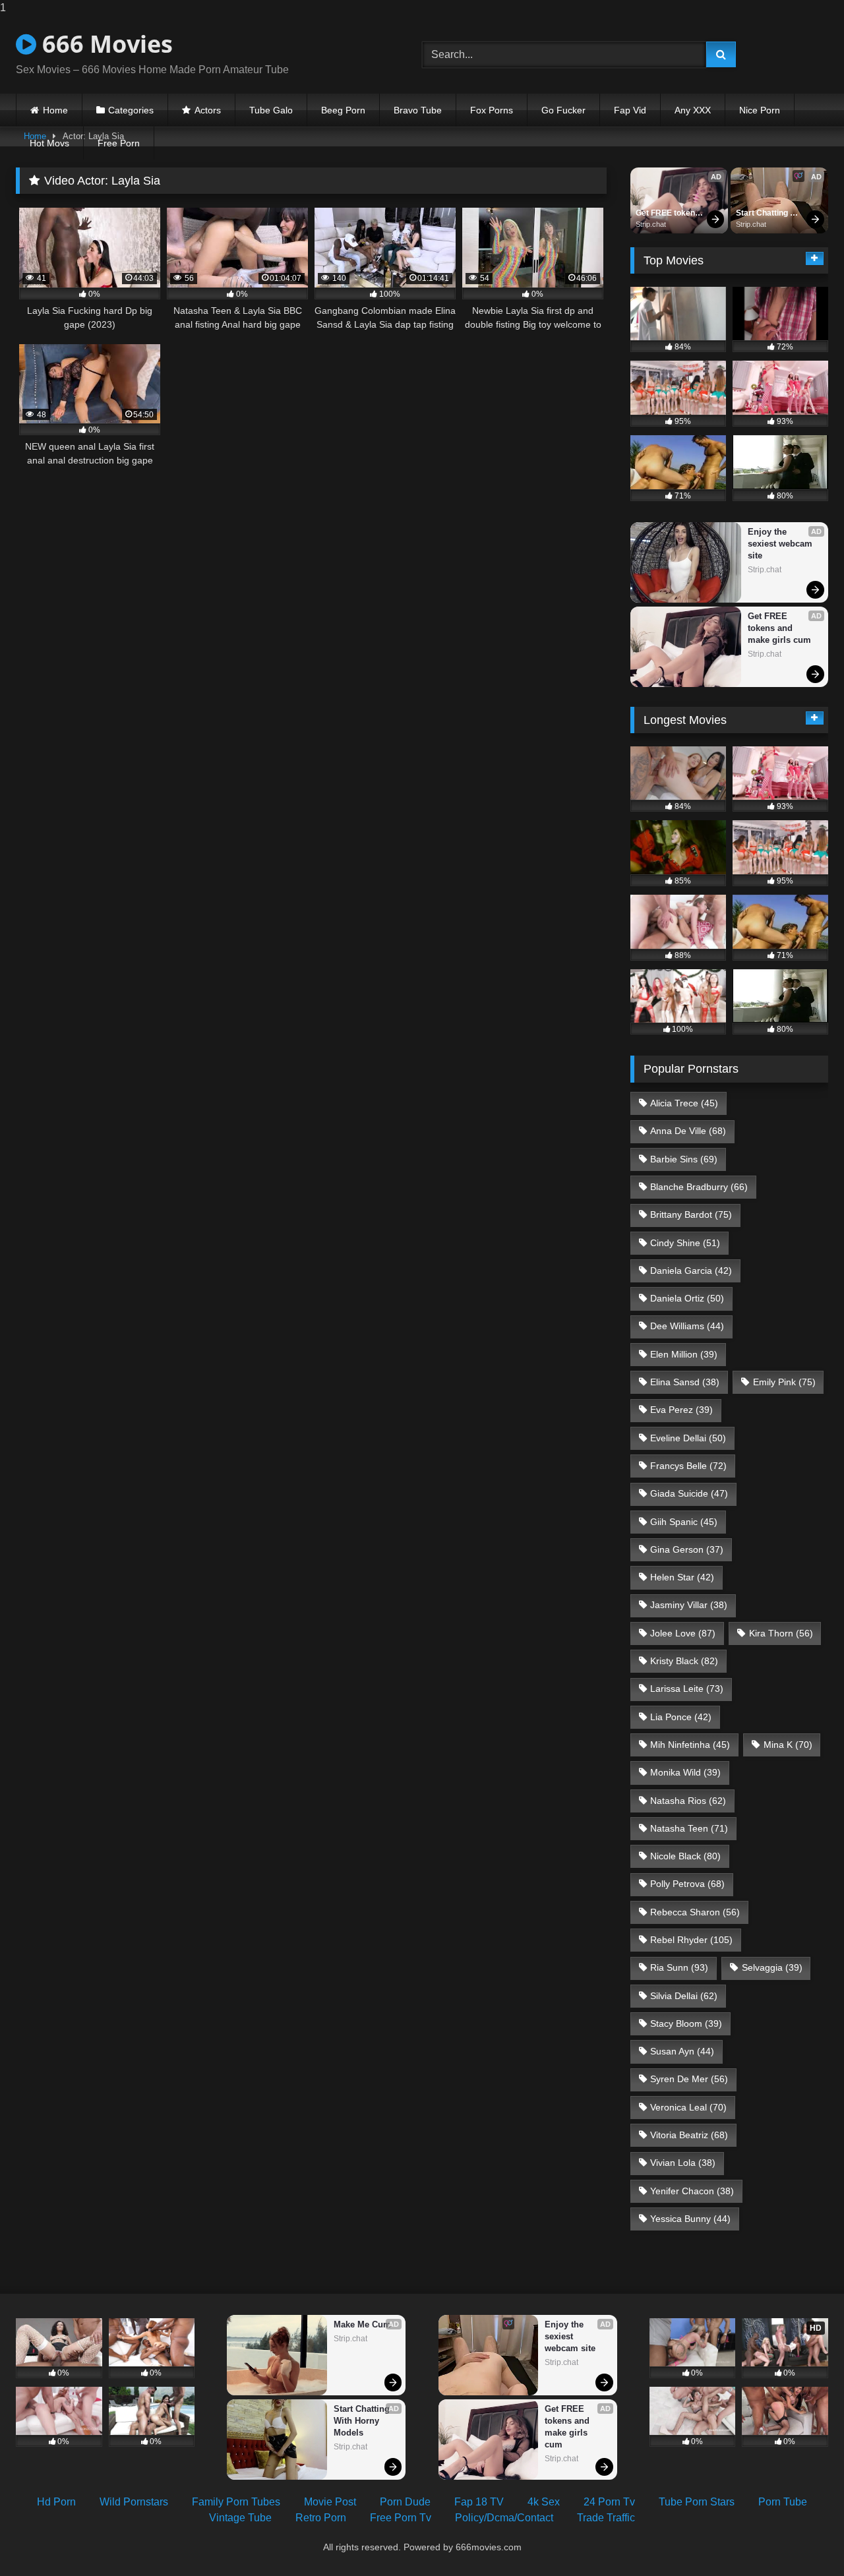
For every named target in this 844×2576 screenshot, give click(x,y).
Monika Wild (685, 1772)
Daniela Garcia (691, 1271)
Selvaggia (772, 1967)
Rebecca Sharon (695, 1912)
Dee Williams (687, 1326)
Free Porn (119, 143)
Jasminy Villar (689, 1605)
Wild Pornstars (134, 2502)
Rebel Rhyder (691, 1940)
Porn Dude (405, 2502)
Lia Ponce (681, 1717)
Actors (208, 110)
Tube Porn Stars (697, 2502)
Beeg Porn (343, 110)
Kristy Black (684, 1661)
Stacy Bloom (686, 2023)
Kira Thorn (781, 1633)
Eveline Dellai (688, 1438)
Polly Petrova (687, 1884)
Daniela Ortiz (687, 1298)
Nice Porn (760, 110)
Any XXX (693, 110)
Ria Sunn (679, 1967)
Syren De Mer (689, 2079)
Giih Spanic (684, 1522)
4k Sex (544, 2502)
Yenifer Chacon (692, 2191)
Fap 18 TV (479, 2502)
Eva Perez (681, 1410)
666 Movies (105, 44)
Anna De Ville (688, 1131)
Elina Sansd (685, 1382)
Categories (131, 110)
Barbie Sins (684, 1159)
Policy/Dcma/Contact (504, 2518)
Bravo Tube (418, 110)
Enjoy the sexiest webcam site (781, 544)
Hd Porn (56, 2502)
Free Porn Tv (401, 2518)
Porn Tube (783, 2502)
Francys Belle (688, 1466)
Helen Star (682, 1577)
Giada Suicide (689, 1493)
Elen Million (684, 1354)
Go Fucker (563, 110)
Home (55, 110)
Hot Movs (49, 143)
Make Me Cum (362, 2324)
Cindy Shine (685, 1243)
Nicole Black (685, 1856)
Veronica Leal (688, 2107)
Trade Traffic (606, 2518)
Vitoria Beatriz (689, 2135)
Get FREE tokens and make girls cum (669, 214)
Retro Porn (321, 2518)
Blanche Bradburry (699, 1187)
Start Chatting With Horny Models (763, 214)
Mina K (788, 1745)
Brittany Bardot (691, 1214)
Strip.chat (651, 224)
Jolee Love (683, 1633)
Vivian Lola (683, 2163)
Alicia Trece (684, 1103)
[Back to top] (803, 2539)
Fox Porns (492, 110)
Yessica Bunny (690, 2219)
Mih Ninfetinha (690, 1745)
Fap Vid (630, 110)
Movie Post (330, 2502)
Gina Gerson (687, 1549)
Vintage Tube (240, 2518)
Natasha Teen (689, 1828)
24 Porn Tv (609, 2502)
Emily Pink (784, 1382)
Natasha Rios (688, 1801)
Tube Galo (271, 110)
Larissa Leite (687, 1689)
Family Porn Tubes (236, 2502)
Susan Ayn (682, 2051)
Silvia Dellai (684, 1996)
